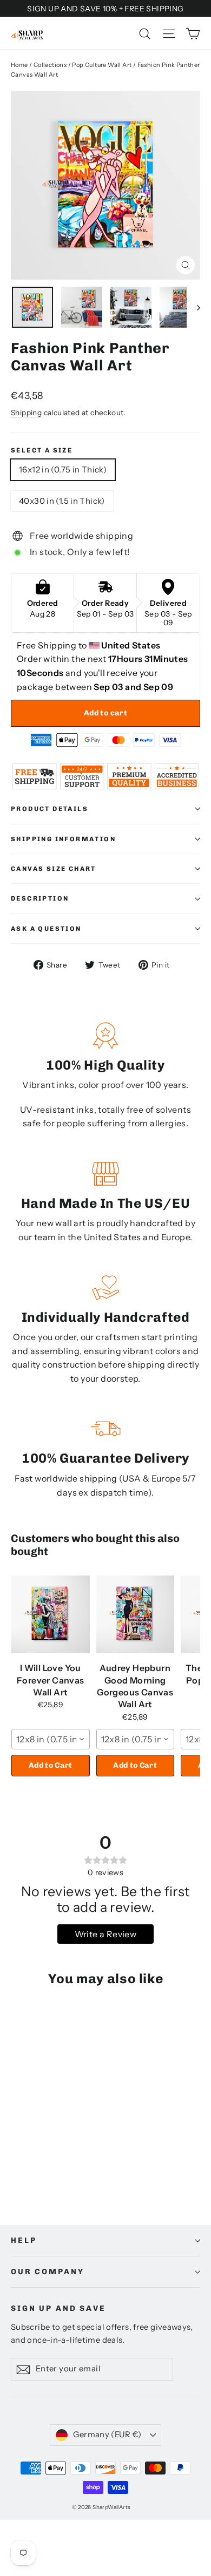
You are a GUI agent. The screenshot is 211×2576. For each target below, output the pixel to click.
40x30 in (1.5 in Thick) (62, 501)
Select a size (42, 450)
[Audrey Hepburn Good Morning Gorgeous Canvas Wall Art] (136, 1614)
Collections (50, 65)
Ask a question (46, 929)
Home (19, 65)
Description (40, 898)
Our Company (47, 2272)
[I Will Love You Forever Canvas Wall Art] (51, 1614)
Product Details (50, 809)
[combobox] (51, 1739)
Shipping (26, 413)
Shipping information (63, 839)
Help (24, 2240)
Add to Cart (51, 1765)
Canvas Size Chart (54, 869)
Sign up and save (58, 2308)
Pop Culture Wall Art (102, 65)
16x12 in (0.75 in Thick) (63, 469)
